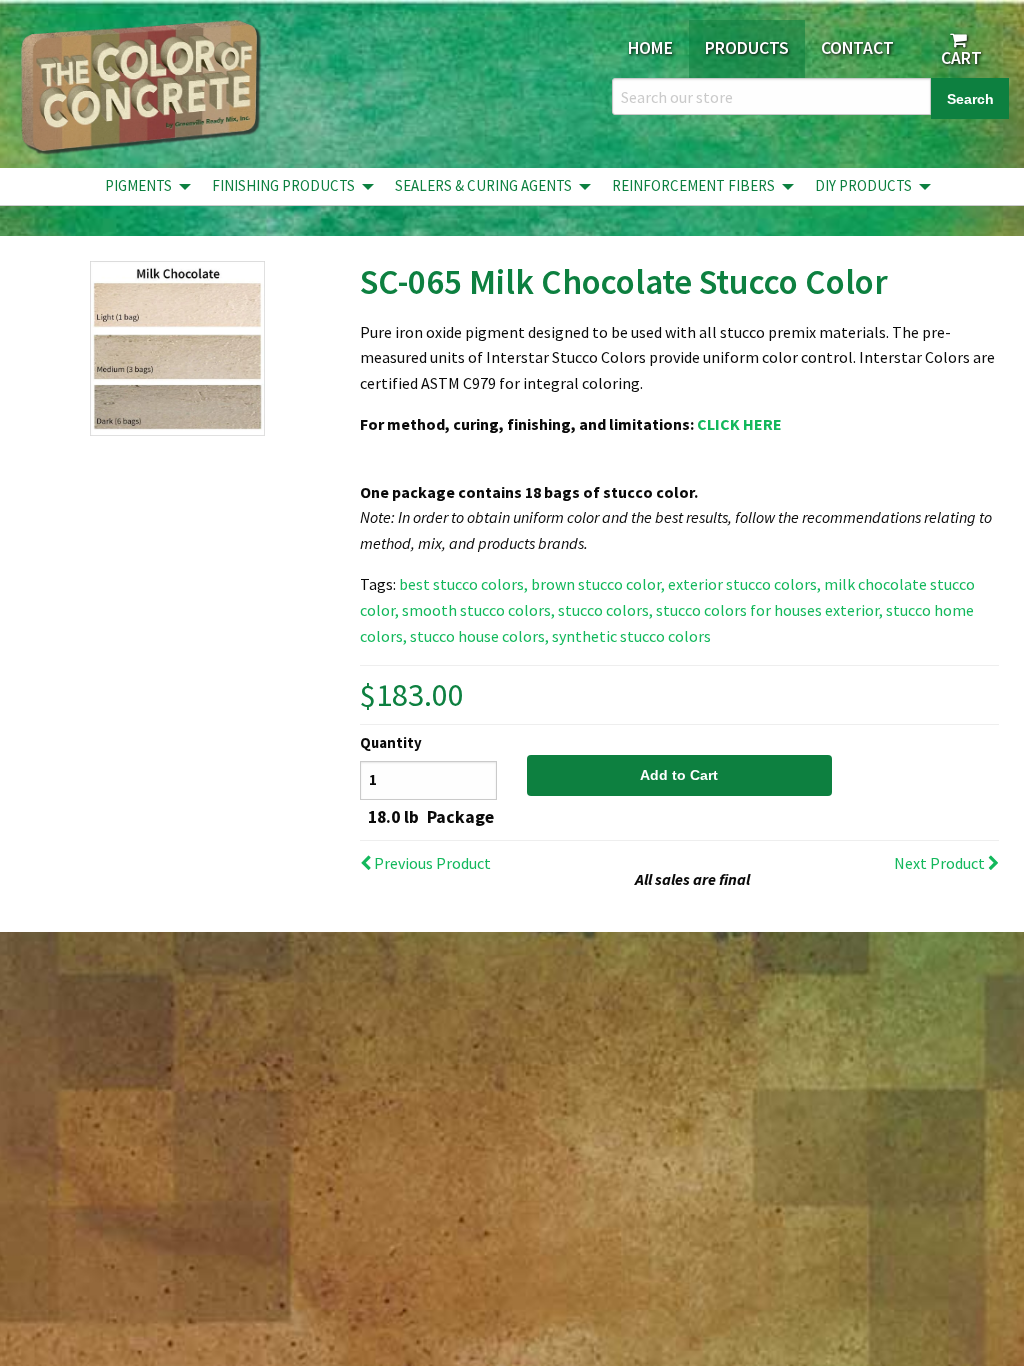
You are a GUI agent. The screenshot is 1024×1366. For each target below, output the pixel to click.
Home (650, 48)
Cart (959, 58)
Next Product (941, 863)
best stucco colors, (463, 584)
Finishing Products (283, 185)
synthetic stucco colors (631, 636)
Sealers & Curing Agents (483, 185)
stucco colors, (605, 610)
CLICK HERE (739, 424)
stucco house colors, (479, 636)
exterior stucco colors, (744, 584)
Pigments (138, 185)
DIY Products (863, 185)
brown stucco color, (598, 584)
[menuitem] (142, 186)
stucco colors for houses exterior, (769, 610)
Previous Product (431, 863)
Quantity (391, 743)
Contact (857, 48)
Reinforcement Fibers (693, 185)
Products (747, 48)
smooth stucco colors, (478, 610)
